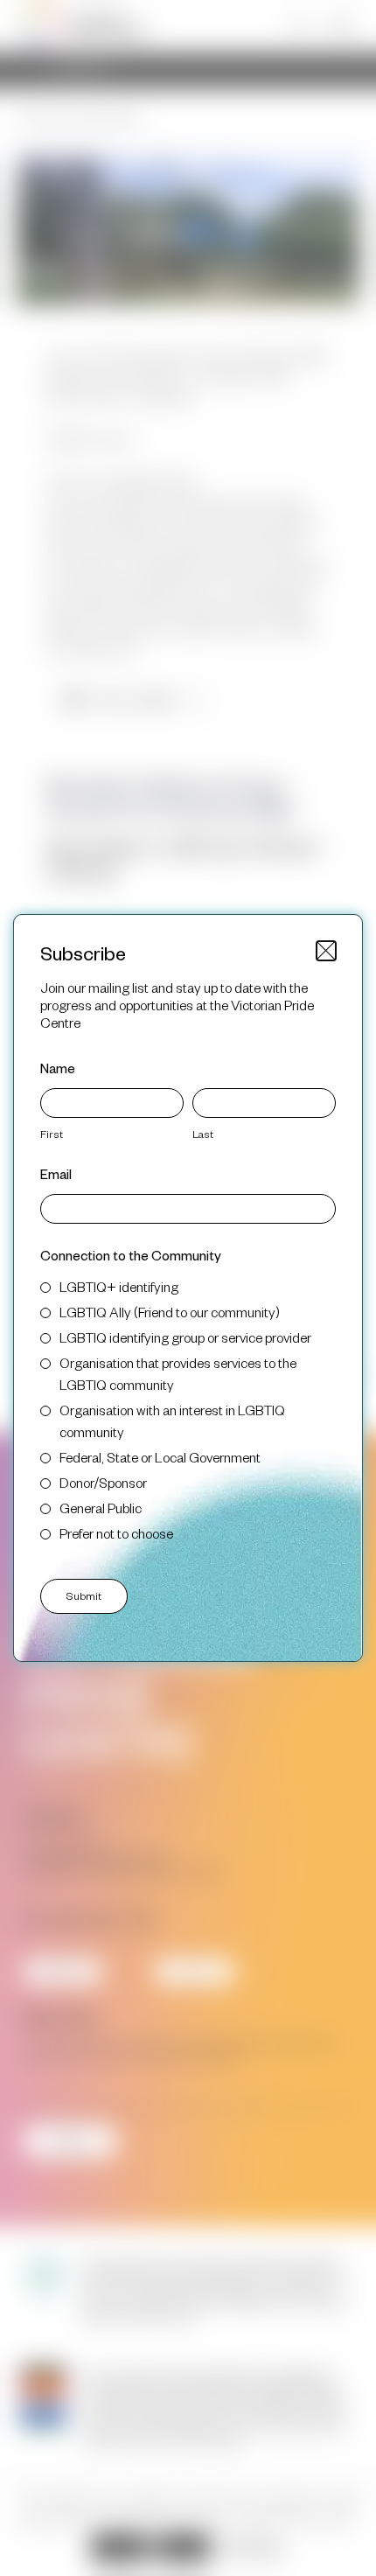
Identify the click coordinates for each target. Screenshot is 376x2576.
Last (203, 1134)
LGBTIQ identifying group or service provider (185, 1337)
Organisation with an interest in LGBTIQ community (172, 1421)
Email (56, 1173)
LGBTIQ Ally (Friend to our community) (170, 1312)
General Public (101, 1508)
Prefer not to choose (116, 1533)
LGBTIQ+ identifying (119, 1286)
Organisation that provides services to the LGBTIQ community (178, 1373)
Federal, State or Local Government (160, 1457)
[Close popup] (326, 951)
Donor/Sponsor (103, 1482)
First (52, 1134)
